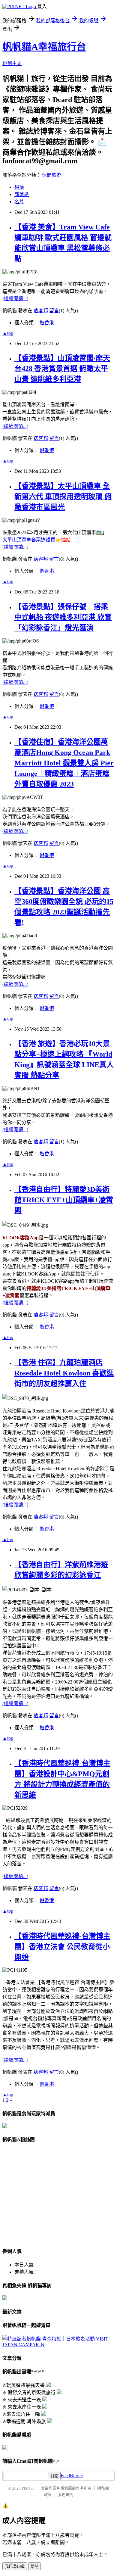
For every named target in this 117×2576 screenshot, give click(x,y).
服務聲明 (65, 2495)
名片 (19, 202)
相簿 (19, 187)
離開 (34, 2567)
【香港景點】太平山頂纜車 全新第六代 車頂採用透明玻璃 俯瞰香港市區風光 (63, 497)
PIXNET (28, 2488)
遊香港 (47, 323)
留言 (54, 311)
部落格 (22, 194)
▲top (8, 333)
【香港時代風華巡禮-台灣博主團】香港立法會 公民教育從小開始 (62, 1947)
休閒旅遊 (52, 175)
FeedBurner (72, 2476)
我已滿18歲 (15, 2567)
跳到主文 (12, 63)
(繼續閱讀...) (15, 299)
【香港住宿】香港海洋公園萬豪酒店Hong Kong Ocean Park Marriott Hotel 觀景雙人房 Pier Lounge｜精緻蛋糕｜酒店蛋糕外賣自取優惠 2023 (64, 763)
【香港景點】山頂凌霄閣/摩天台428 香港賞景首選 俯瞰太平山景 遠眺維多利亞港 (62, 369)
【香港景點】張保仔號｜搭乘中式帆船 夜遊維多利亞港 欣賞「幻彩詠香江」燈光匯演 (63, 617)
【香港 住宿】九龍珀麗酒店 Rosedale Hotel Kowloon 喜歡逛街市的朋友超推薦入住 (64, 1373)
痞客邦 (41, 311)
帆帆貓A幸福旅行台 (44, 47)
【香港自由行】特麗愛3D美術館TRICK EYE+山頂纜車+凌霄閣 (64, 1200)
